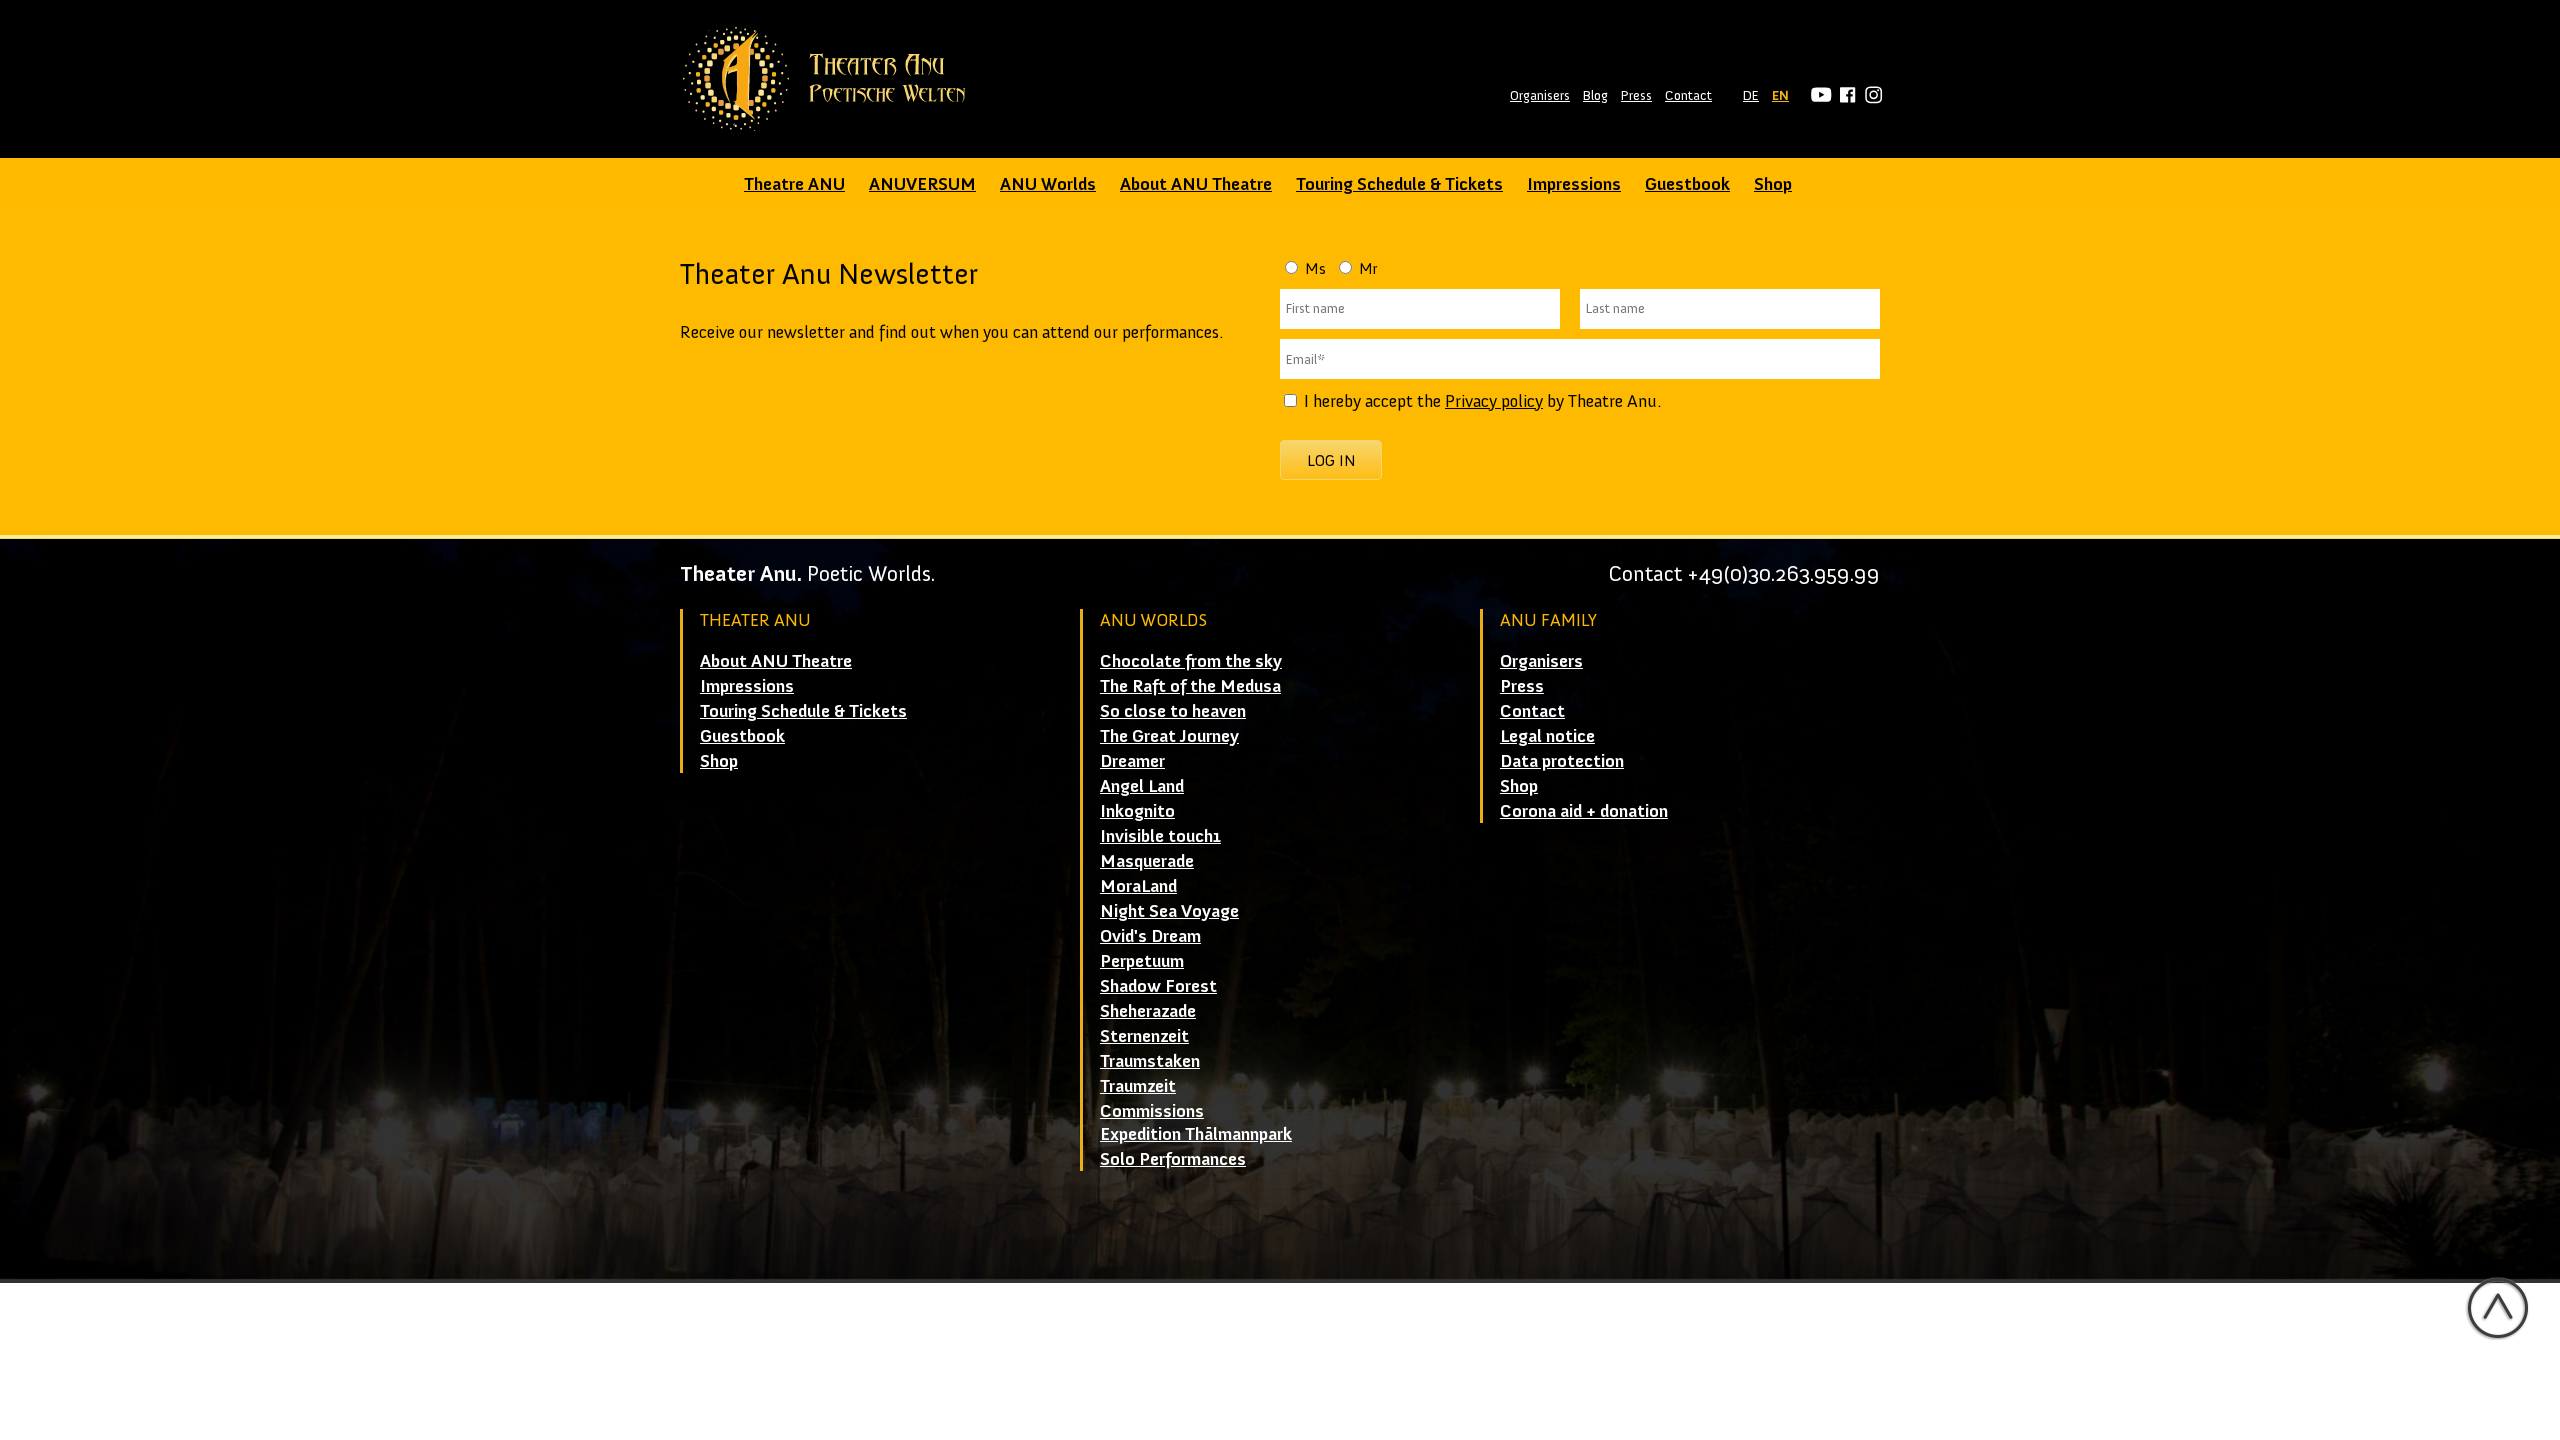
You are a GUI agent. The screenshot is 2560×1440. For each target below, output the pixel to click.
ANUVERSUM (922, 184)
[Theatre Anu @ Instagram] (1870, 95)
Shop (1773, 184)
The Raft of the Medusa (1190, 686)
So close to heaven (1173, 711)
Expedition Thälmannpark (1196, 1134)
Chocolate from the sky (1191, 661)
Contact (1688, 95)
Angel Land (1142, 786)
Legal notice (1547, 736)
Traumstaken (1150, 1061)
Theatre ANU (794, 184)
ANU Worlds (1048, 184)
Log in (1331, 460)
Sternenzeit (1144, 1036)
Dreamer (1132, 761)
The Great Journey (1169, 736)
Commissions (1152, 1111)
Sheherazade (1148, 1011)
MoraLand (1138, 886)
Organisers (1540, 95)
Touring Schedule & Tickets (1399, 184)
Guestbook (1687, 184)
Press (1636, 95)
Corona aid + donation (1584, 811)
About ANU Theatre (1196, 184)
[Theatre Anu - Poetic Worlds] (830, 79)
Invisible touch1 (1160, 836)
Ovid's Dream (1150, 936)
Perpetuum (1142, 961)
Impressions (1574, 184)
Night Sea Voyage (1169, 911)
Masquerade (1147, 861)
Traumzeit (1138, 1086)
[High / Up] (2497, 1308)
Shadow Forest (1158, 986)
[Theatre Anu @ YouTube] (1818, 95)
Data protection (1562, 761)
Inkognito (1137, 811)
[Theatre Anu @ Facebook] (1844, 95)
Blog (1595, 95)
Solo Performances (1173, 1159)
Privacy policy (1494, 401)
